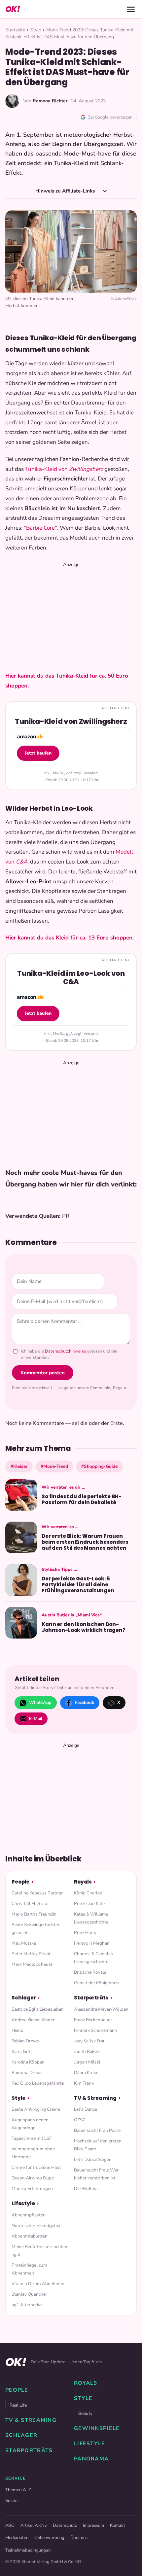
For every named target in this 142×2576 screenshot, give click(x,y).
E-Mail (36, 1719)
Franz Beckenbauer (93, 2020)
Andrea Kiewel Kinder (33, 2020)
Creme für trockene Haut (36, 2167)
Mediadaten (17, 2538)
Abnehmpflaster (28, 2215)
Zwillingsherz (86, 469)
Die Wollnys (86, 2188)
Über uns (79, 2538)
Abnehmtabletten (30, 2236)
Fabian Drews (25, 2041)
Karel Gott (22, 2051)
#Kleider (19, 1466)
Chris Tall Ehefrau (29, 1904)
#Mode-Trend (54, 1466)
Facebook (84, 1702)
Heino (18, 2030)
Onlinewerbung (49, 2538)
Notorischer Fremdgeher (36, 2225)
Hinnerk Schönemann (96, 2030)
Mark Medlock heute (32, 1964)
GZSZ (80, 2120)
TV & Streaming (95, 2098)
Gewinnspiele (97, 2428)
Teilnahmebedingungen (28, 2550)
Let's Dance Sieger (92, 2159)
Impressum (93, 2525)
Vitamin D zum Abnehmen (38, 2284)
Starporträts (91, 1998)
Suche (11, 2501)
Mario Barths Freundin (34, 1914)
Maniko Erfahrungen (32, 2188)
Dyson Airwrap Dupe (33, 2178)
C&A (22, 862)
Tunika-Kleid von (47, 469)
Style (36, 30)
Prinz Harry (85, 1933)
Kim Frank (84, 2083)
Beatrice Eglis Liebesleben (38, 2009)
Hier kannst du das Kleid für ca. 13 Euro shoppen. (70, 938)
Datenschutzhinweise (65, 1351)
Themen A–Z (18, 2490)
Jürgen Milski (87, 2062)
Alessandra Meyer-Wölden (101, 2009)
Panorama (91, 2459)
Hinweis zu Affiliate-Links (66, 191)
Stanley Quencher (29, 2294)
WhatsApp (40, 1702)
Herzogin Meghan (92, 1943)
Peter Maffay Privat (31, 1954)
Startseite (15, 30)
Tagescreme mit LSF (32, 2138)
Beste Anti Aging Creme (36, 2109)
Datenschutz (65, 2525)
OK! (13, 9)
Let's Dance (86, 2109)
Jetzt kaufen (38, 753)
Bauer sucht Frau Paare (97, 2130)
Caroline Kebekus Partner (37, 1893)
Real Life (18, 2405)
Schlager (24, 1998)
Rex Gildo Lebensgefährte (38, 2083)
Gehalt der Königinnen (96, 1983)
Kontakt (118, 2525)
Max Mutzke (24, 1943)
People (20, 1882)
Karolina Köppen (28, 2062)
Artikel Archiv (34, 2525)
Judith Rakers (87, 2051)
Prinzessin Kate (89, 1904)
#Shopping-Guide (99, 1466)
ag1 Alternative (27, 2305)
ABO (10, 2525)
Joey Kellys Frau (90, 2041)
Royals (83, 1882)
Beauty (85, 2413)
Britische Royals (90, 1972)
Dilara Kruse (86, 2073)
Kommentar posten (43, 1373)
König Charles (88, 1893)
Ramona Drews (27, 2073)
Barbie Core (40, 528)
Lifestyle (23, 2203)
